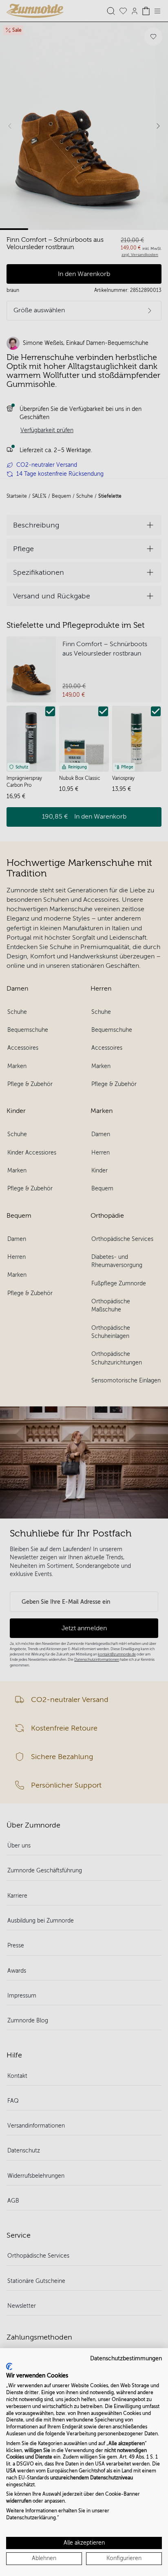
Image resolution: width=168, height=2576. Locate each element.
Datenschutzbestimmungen (126, 2359)
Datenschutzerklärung (31, 2518)
